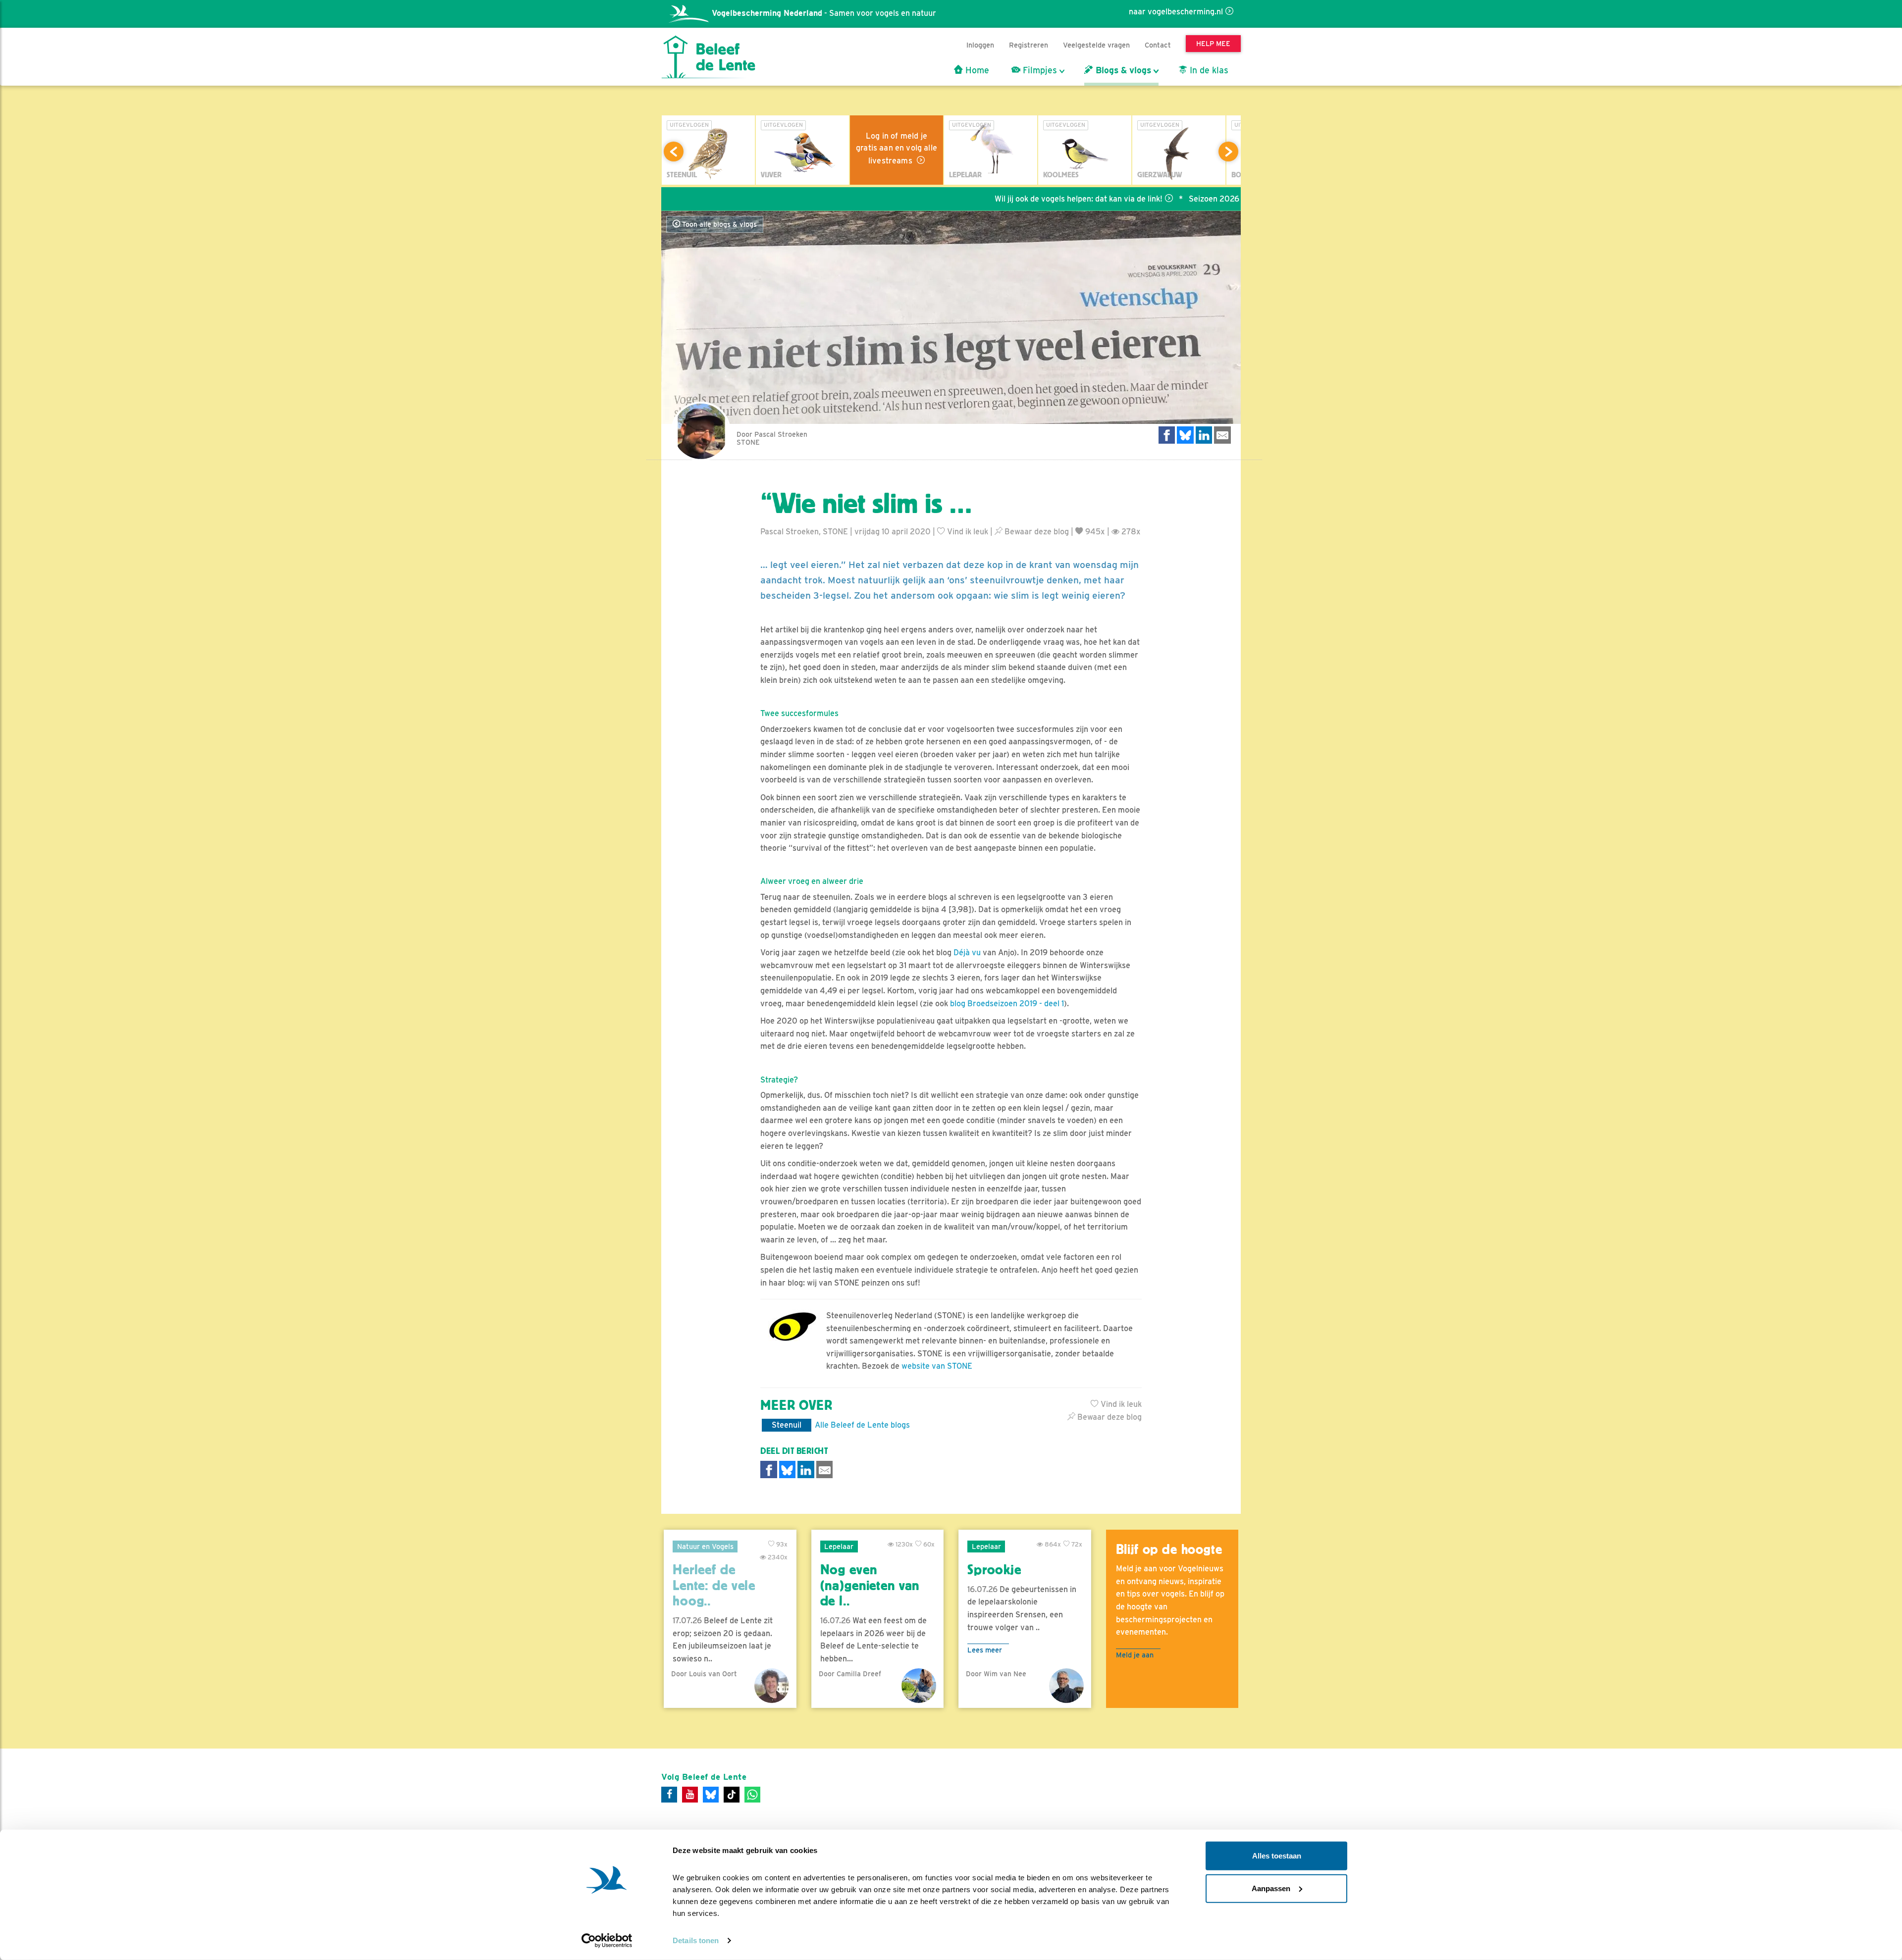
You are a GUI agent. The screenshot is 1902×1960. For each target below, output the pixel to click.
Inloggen (980, 45)
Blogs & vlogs (1122, 70)
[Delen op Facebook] (1167, 435)
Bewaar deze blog (1036, 532)
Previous (674, 152)
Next (1228, 152)
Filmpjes (1039, 70)
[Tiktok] (732, 1795)
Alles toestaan (1277, 1856)
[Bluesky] (711, 1795)
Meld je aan (1135, 1655)
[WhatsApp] (752, 1795)
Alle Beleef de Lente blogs (862, 1425)
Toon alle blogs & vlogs (718, 224)
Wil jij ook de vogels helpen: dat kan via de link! (987, 199)
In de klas (1208, 70)
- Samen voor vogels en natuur (824, 13)
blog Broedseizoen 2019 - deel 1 (1007, 1004)
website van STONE (937, 1366)
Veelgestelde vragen (1096, 45)
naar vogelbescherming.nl (1176, 12)
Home (976, 70)
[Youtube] (690, 1795)
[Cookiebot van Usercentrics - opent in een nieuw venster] (607, 1941)
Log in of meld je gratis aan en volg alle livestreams (897, 148)
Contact (1158, 45)
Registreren (1029, 45)
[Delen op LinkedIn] (1204, 435)
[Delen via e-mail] (1222, 435)
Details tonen (696, 1940)
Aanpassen (1271, 1888)
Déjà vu (967, 953)
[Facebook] (669, 1795)
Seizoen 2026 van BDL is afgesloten (1164, 199)
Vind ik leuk (967, 532)
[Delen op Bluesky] (1185, 435)
